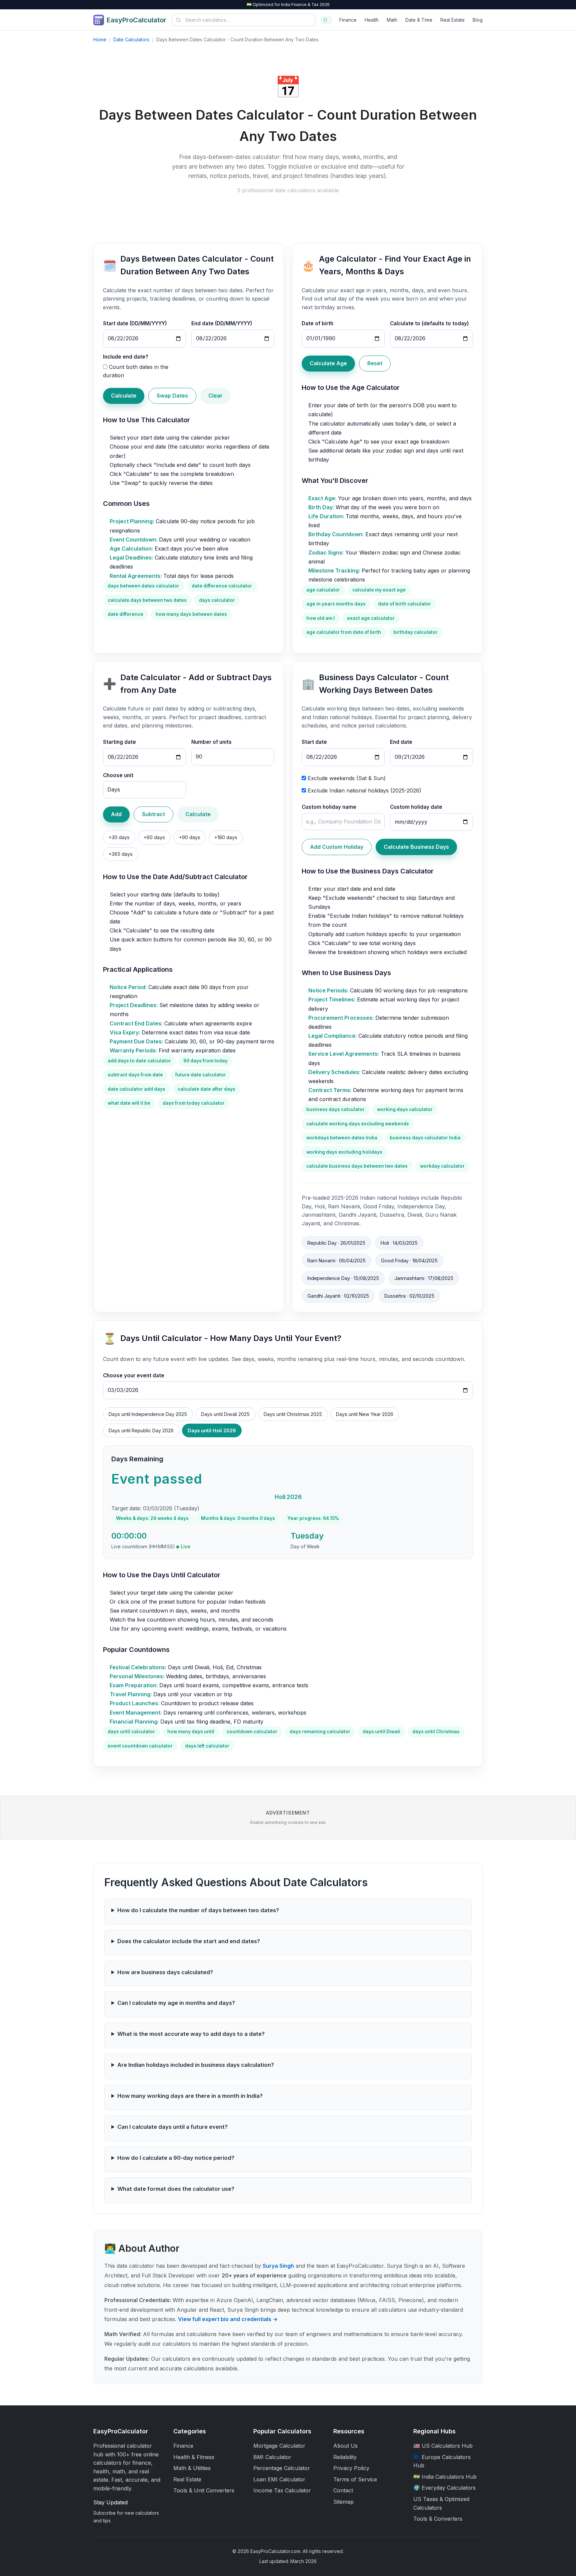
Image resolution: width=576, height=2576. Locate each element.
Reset (375, 363)
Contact (343, 2490)
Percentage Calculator (282, 2468)
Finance (348, 20)
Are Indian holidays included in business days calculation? (196, 2065)
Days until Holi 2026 (212, 1430)
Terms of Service (355, 2479)
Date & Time (419, 20)
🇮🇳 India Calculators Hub (445, 2477)
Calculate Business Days (416, 847)
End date (401, 742)
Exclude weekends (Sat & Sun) (347, 778)
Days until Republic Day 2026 (141, 1430)
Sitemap (343, 2502)
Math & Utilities (192, 2468)
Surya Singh (278, 2266)
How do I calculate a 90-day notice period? (176, 2158)
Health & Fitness (194, 2457)
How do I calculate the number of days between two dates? (198, 1910)
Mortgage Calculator (279, 2446)
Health (372, 20)
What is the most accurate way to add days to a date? (191, 2034)
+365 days (121, 854)
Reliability (345, 2457)
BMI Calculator (272, 2457)
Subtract (153, 814)
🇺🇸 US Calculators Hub (443, 2446)
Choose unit (118, 775)
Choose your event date (134, 1375)
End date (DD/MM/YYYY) (222, 323)
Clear (215, 396)
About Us (345, 2446)
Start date (314, 742)
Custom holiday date (416, 807)
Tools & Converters (438, 2519)
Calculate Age (328, 363)
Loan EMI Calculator (279, 2479)
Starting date (119, 742)
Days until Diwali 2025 (225, 1414)
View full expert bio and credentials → (228, 2319)
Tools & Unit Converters (204, 2490)
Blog (478, 20)
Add (116, 814)
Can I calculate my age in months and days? (176, 2003)
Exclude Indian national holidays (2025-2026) (364, 790)
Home (100, 39)
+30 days (119, 837)
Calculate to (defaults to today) (429, 323)
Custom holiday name (329, 807)
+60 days (154, 837)
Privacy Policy (351, 2468)
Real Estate (452, 20)
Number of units (211, 742)
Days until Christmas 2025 (293, 1414)
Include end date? (126, 357)
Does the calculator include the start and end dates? (189, 1941)
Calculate (124, 396)
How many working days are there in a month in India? (190, 2096)
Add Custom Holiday (337, 847)
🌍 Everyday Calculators (444, 2488)
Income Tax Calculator (282, 2490)
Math (392, 20)
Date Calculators (131, 39)
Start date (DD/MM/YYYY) (135, 323)
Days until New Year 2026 (365, 1414)
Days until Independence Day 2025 (148, 1414)
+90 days (190, 837)
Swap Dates (172, 396)
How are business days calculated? (165, 1972)
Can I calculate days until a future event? (172, 2127)
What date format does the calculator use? (176, 2189)
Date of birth (317, 323)
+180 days (226, 837)
